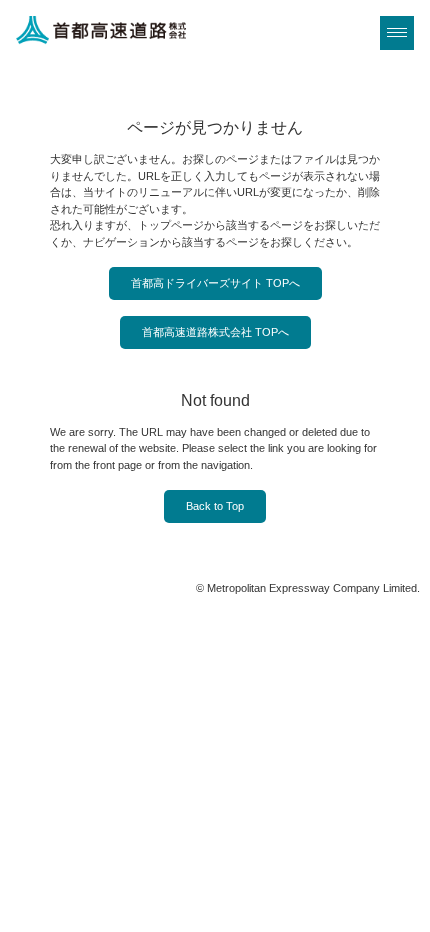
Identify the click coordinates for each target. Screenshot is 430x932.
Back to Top (215, 506)
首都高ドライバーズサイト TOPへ (215, 283)
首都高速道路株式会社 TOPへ (215, 332)
